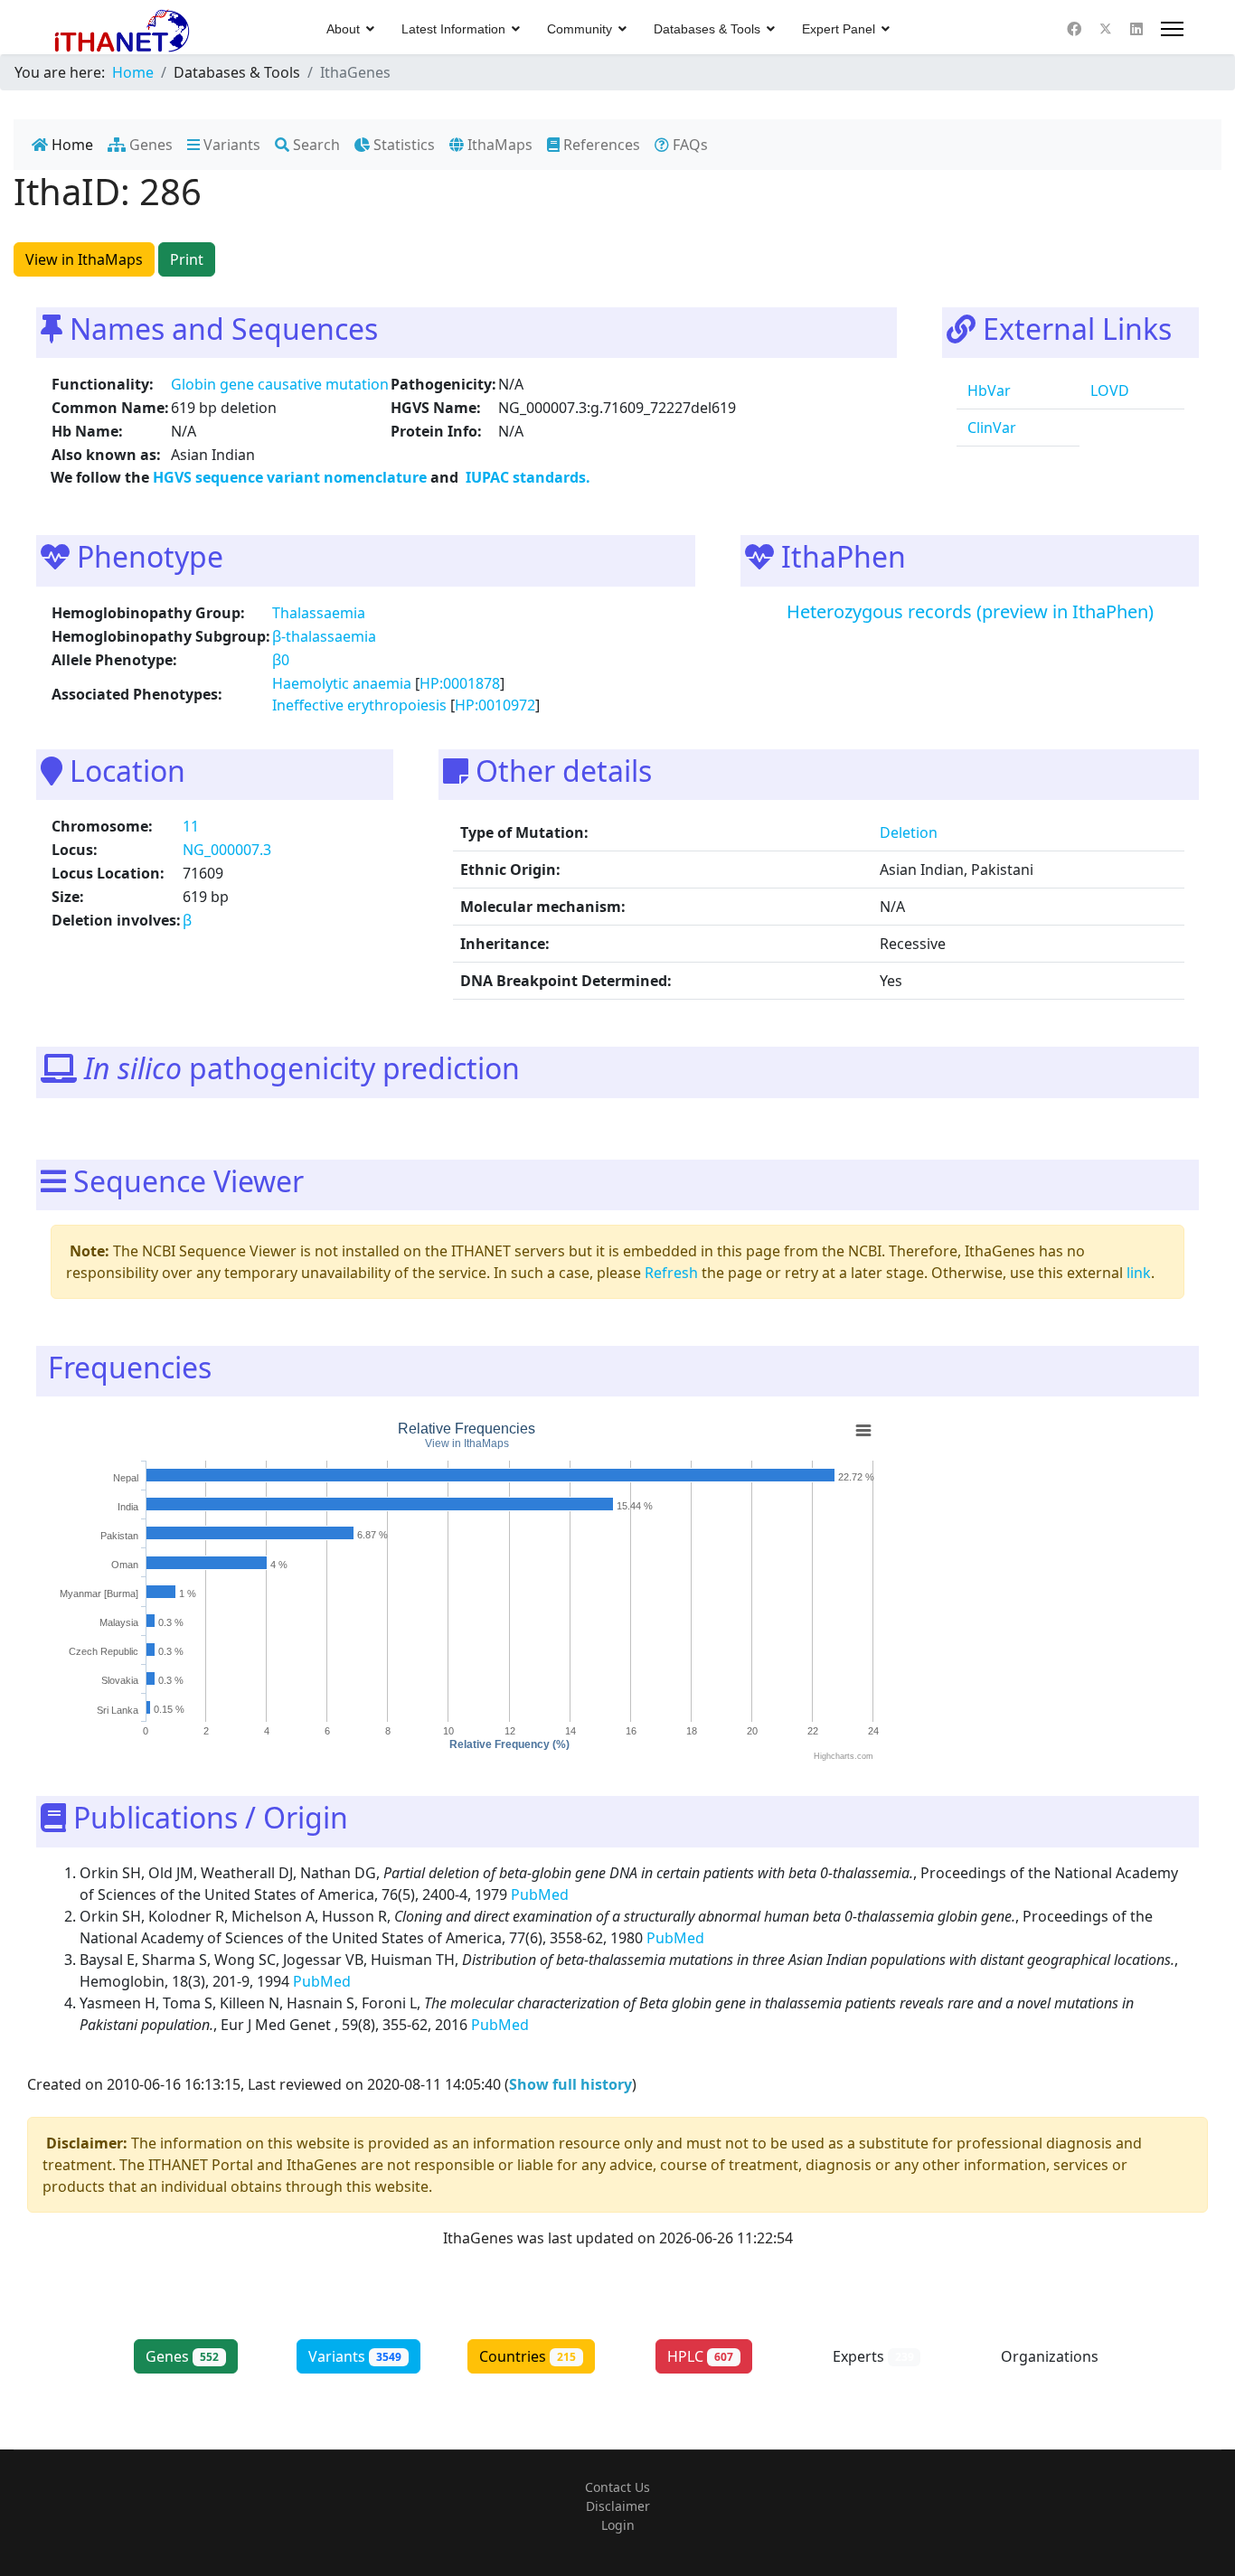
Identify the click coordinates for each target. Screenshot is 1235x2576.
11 (191, 826)
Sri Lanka (118, 1710)
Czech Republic (104, 1652)
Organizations (1050, 2366)
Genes (149, 145)
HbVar (987, 390)
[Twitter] (1106, 29)
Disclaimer (618, 2506)
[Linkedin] (1136, 29)
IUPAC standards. (526, 477)
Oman (125, 1565)
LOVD (1108, 390)
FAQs (688, 145)
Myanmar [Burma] (99, 1594)
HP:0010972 (495, 705)
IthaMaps (498, 145)
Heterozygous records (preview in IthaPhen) (970, 611)
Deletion (909, 832)
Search (315, 145)
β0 (281, 660)
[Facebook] (1074, 29)
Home (71, 145)
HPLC (700, 2356)
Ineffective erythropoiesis (359, 705)
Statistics (402, 145)
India (128, 1507)
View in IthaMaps (84, 259)
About (343, 29)
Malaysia (119, 1623)
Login (618, 2525)
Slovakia (120, 1681)
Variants (230, 145)
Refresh (671, 1273)
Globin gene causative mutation (280, 384)
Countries (528, 2356)
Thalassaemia (319, 613)
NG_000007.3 (227, 850)
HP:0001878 (460, 683)
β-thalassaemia (324, 636)
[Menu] (1172, 29)
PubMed (542, 1894)
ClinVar (990, 428)
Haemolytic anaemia (342, 683)
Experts (873, 2356)
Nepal (126, 1478)
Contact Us (617, 2487)
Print (187, 259)
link (1139, 1273)
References (600, 145)
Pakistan (119, 1536)
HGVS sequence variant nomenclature (292, 477)
